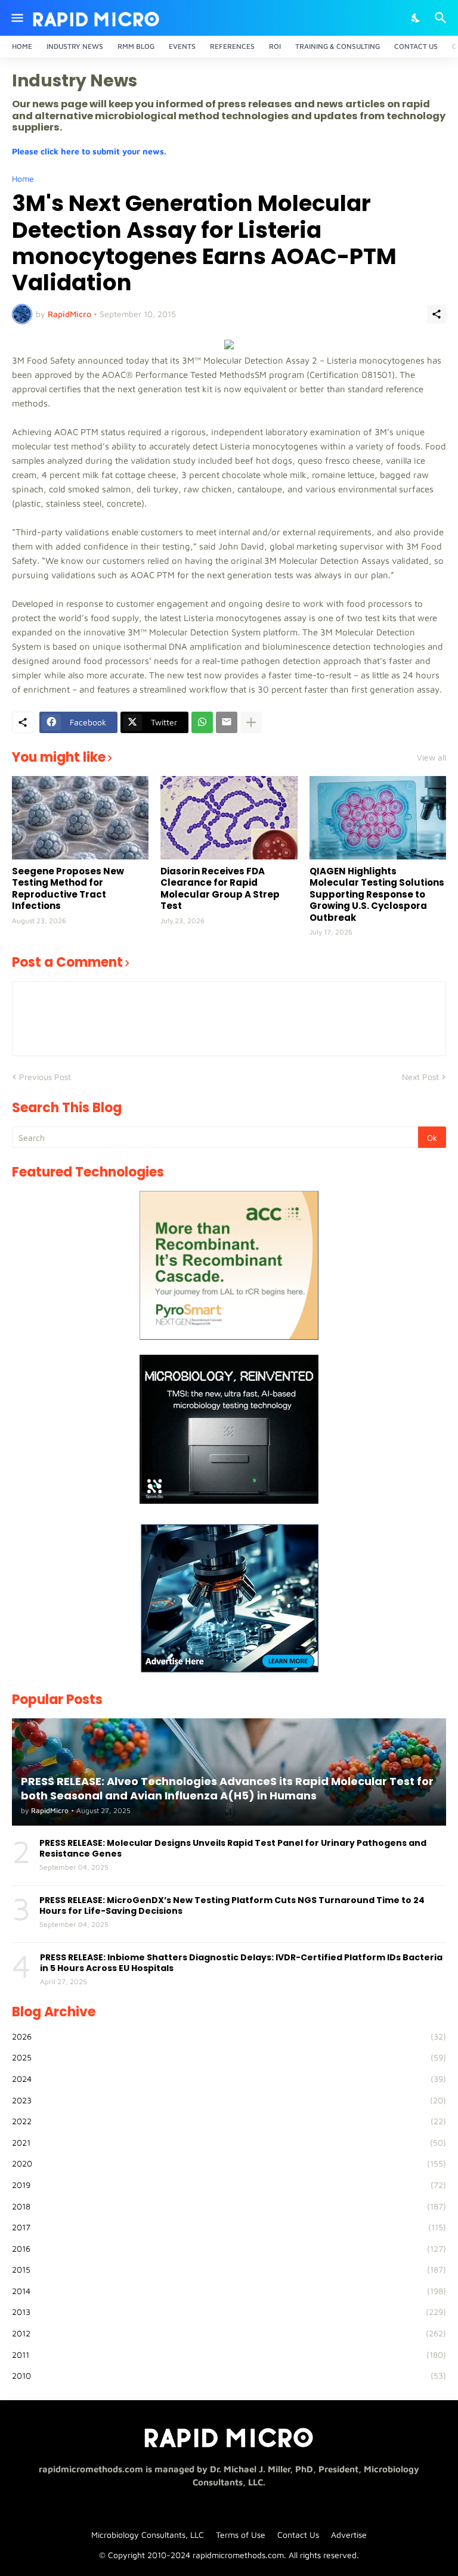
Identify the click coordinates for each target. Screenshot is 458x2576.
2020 (229, 2163)
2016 (229, 2248)
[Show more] (251, 722)
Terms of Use (241, 2535)
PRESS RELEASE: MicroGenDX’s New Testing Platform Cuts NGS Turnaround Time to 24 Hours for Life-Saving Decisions (232, 1905)
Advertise (349, 2535)
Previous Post (45, 1077)
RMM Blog (136, 46)
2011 (229, 2355)
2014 (229, 2291)
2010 (229, 2375)
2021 (229, 2142)
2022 (229, 2121)
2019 (229, 2185)
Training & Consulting (338, 46)
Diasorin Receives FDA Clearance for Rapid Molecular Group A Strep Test (220, 889)
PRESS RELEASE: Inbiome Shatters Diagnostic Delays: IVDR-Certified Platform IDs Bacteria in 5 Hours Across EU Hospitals (241, 1963)
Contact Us (416, 46)
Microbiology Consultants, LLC (148, 2535)
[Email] (227, 722)
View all (431, 758)
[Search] (442, 18)
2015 (229, 2269)
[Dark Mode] (416, 18)
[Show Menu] (16, 18)
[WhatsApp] (202, 722)
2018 (229, 2206)
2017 (229, 2227)
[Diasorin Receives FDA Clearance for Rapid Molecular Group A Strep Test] (229, 818)
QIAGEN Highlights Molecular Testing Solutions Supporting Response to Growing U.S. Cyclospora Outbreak (377, 895)
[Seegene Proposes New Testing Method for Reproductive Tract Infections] (80, 818)
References (232, 46)
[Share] (437, 314)
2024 (229, 2079)
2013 (229, 2312)
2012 (229, 2333)
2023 (229, 2100)
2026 (229, 2036)
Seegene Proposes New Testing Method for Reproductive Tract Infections (68, 889)
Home (22, 46)
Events (182, 46)
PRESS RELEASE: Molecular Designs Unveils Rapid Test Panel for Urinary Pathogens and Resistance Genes (233, 1848)
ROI (275, 46)
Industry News (75, 46)
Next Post (420, 1077)
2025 (229, 2057)
